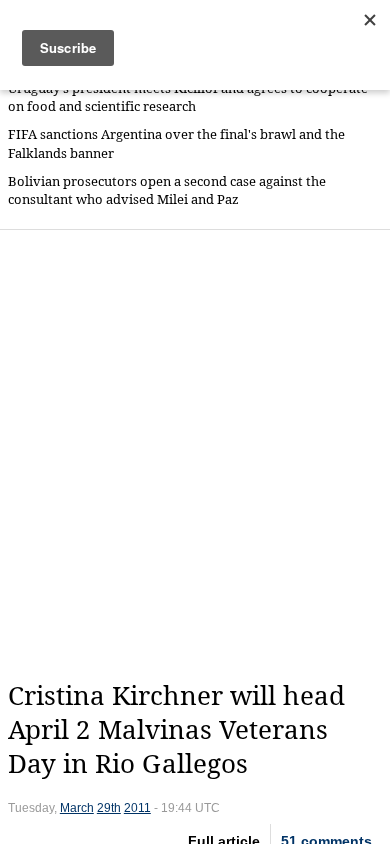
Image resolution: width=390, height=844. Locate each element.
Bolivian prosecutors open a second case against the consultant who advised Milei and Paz (167, 190)
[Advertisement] (195, 455)
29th (109, 808)
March (77, 808)
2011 (137, 808)
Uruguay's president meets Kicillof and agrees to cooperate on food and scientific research (188, 97)
